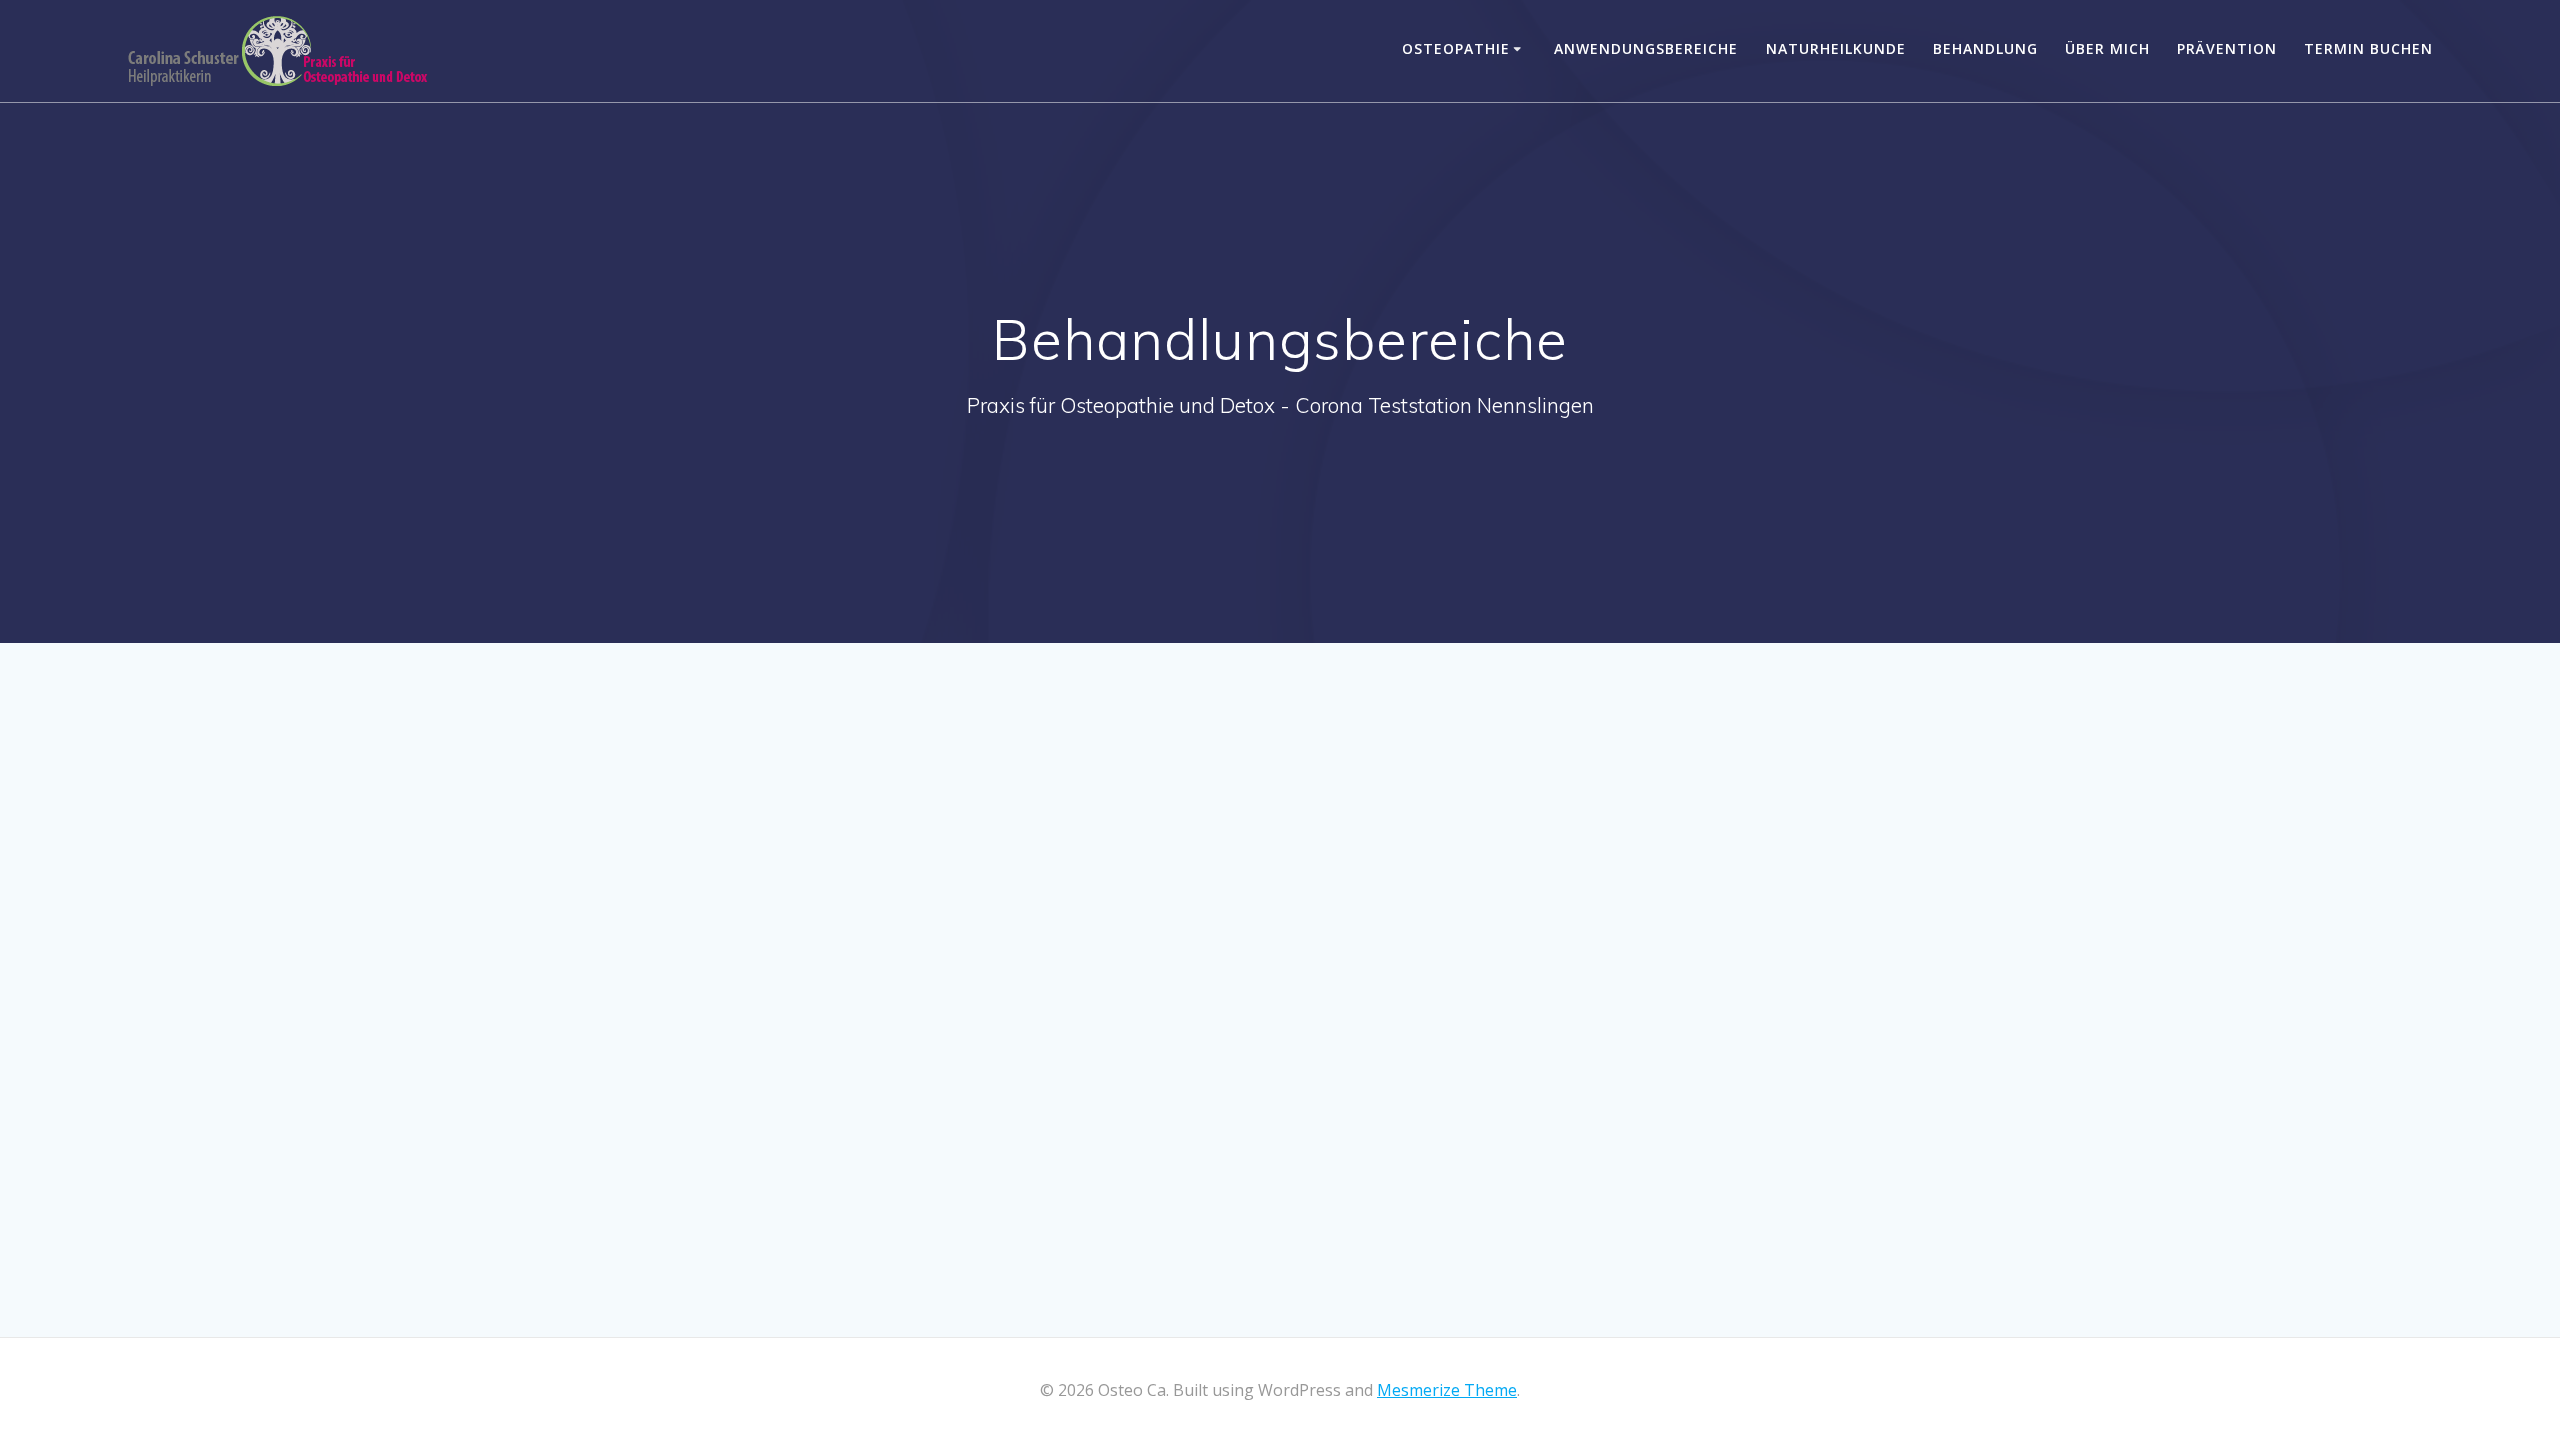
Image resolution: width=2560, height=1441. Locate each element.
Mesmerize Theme (1447, 1390)
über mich (2107, 48)
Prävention (2227, 48)
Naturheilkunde (1836, 48)
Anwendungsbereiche (1646, 48)
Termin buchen (2368, 48)
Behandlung (1985, 48)
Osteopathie (1456, 48)
